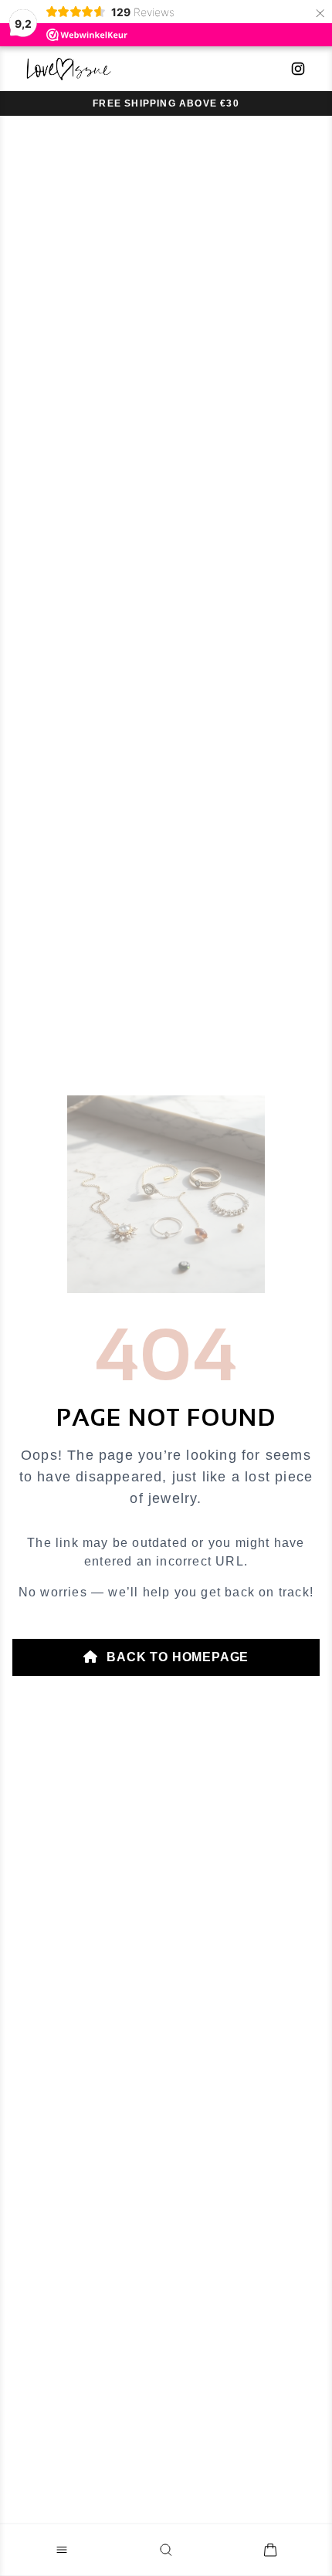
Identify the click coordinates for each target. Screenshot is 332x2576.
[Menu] (62, 2550)
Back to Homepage (176, 1657)
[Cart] (270, 2550)
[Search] (166, 2550)
